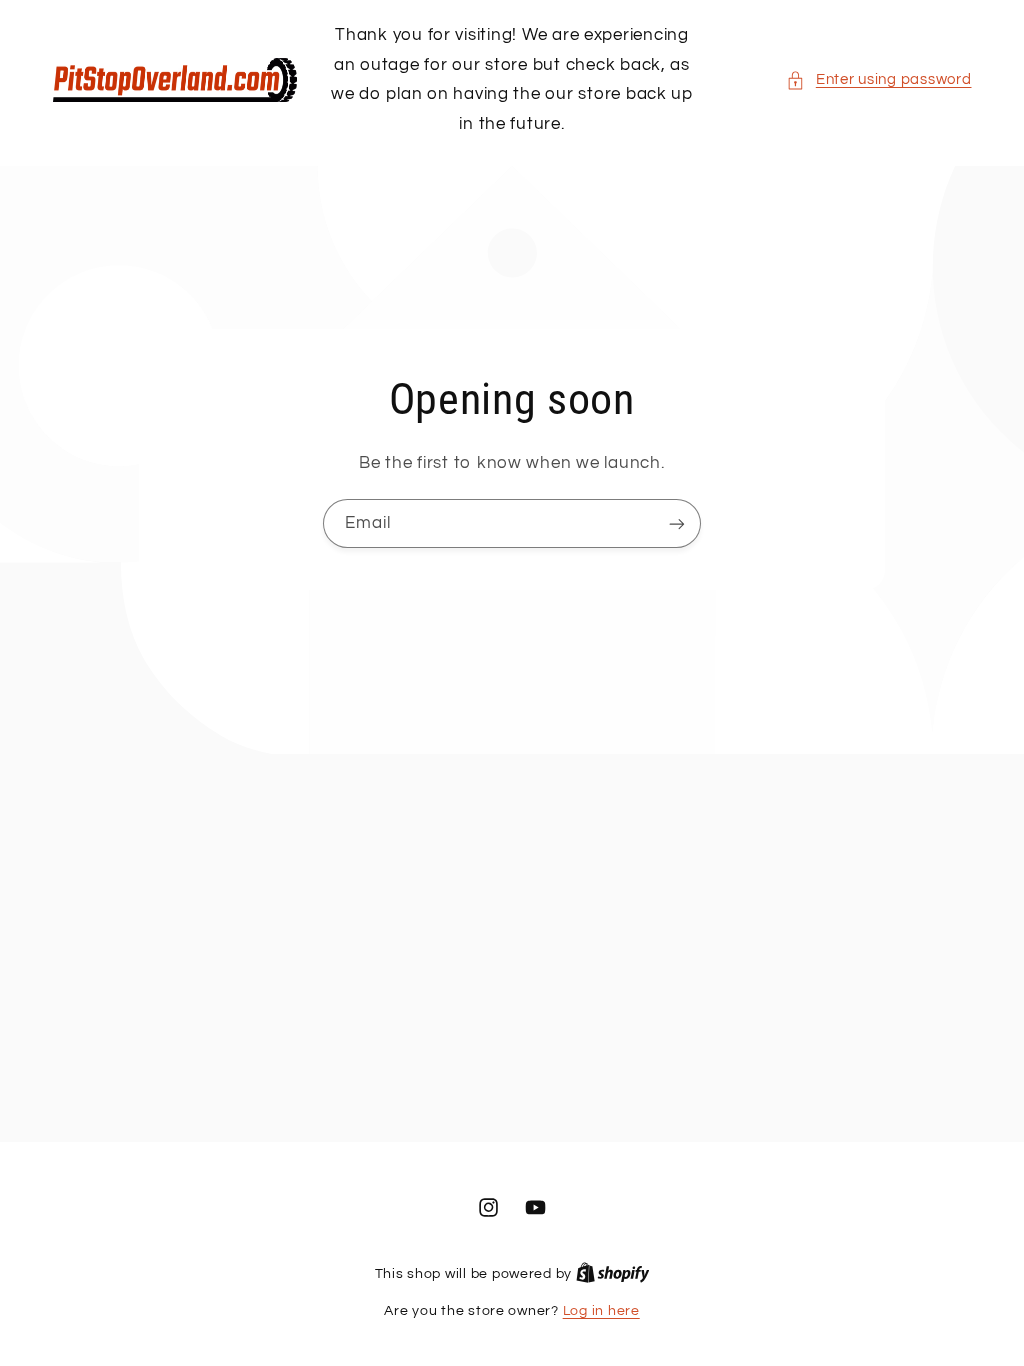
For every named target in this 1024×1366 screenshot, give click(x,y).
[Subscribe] (677, 523)
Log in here (601, 1311)
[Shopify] (613, 1274)
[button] (878, 80)
